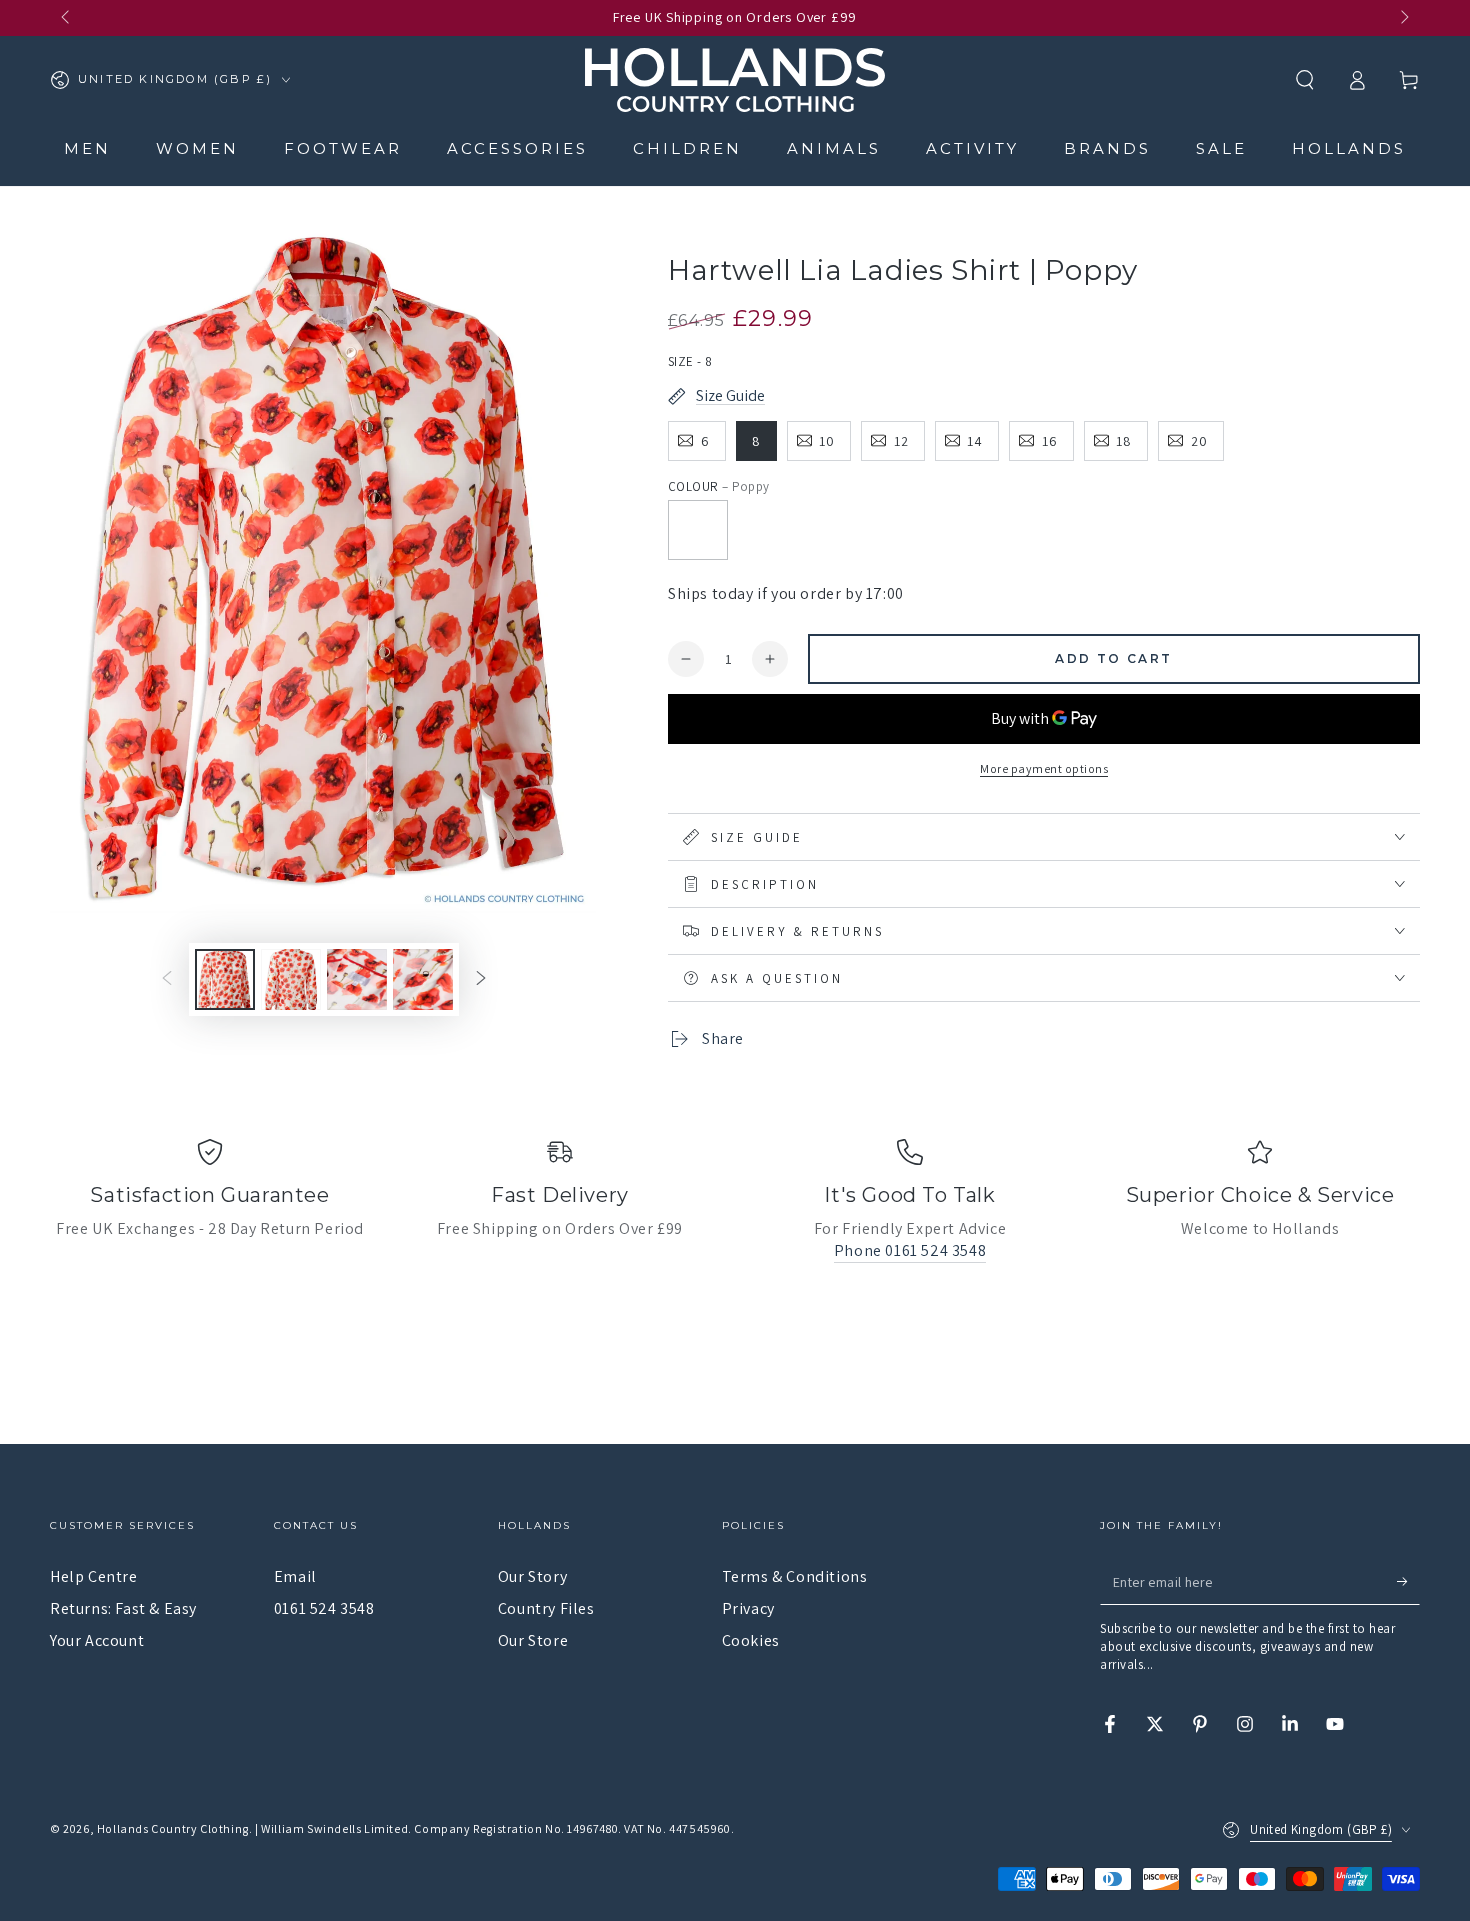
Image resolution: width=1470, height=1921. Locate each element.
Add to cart (1113, 658)
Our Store (533, 1640)
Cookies (751, 1640)
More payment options (1044, 768)
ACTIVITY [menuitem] (972, 148)
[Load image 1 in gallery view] (225, 979)
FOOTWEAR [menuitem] (343, 148)
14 (975, 441)
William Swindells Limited (334, 1828)
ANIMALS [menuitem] (834, 148)
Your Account (97, 1640)
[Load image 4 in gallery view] (423, 979)
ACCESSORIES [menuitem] (517, 148)
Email (295, 1576)
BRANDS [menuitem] (1107, 148)
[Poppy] (698, 530)
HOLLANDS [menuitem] (1349, 148)
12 (901, 441)
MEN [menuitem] (87, 148)
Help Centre (94, 1576)
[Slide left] (67, 18)
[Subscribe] (1408, 1582)
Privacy (748, 1608)
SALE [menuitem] (1221, 148)
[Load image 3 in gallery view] (357, 979)
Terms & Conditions (795, 1576)
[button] (1305, 80)
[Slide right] (1403, 18)
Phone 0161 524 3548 (910, 1250)
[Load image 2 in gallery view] (291, 979)
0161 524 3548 (324, 1608)
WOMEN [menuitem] (197, 148)
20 (1199, 441)
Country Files (546, 1608)
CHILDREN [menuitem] (687, 148)
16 (1050, 441)
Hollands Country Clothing (173, 1828)
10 (827, 441)
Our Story (532, 1576)
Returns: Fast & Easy (123, 1608)
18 (1124, 441)
